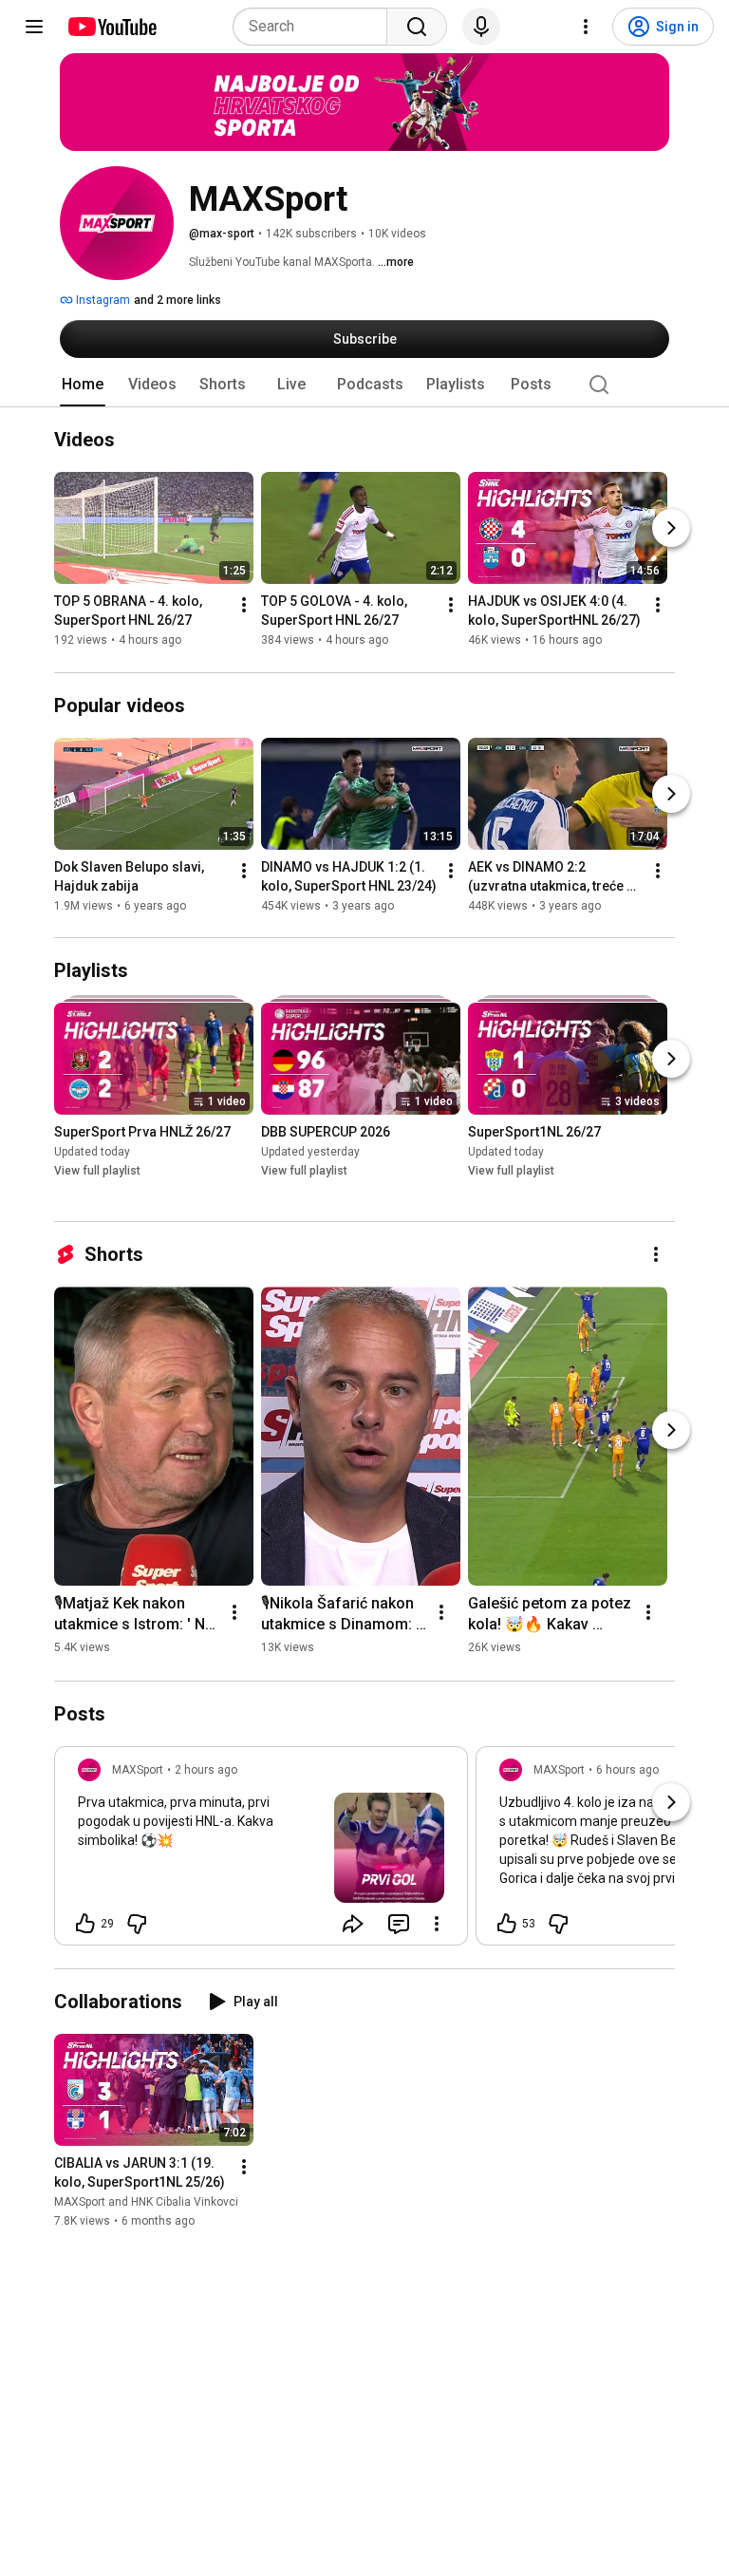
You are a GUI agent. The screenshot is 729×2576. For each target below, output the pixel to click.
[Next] (671, 529)
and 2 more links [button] (178, 300)
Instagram (102, 300)
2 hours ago (206, 1770)
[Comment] (399, 1924)
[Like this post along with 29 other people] (85, 1924)
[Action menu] (437, 1924)
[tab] (83, 385)
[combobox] (316, 27)
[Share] (353, 1924)
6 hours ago (627, 1770)
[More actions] (244, 606)
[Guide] (34, 27)
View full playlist (97, 1171)
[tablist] (364, 385)
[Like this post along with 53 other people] (507, 1924)
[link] (261, 1852)
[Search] (417, 27)
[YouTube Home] (112, 27)
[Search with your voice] (481, 27)
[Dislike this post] (137, 1924)
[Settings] (586, 27)
